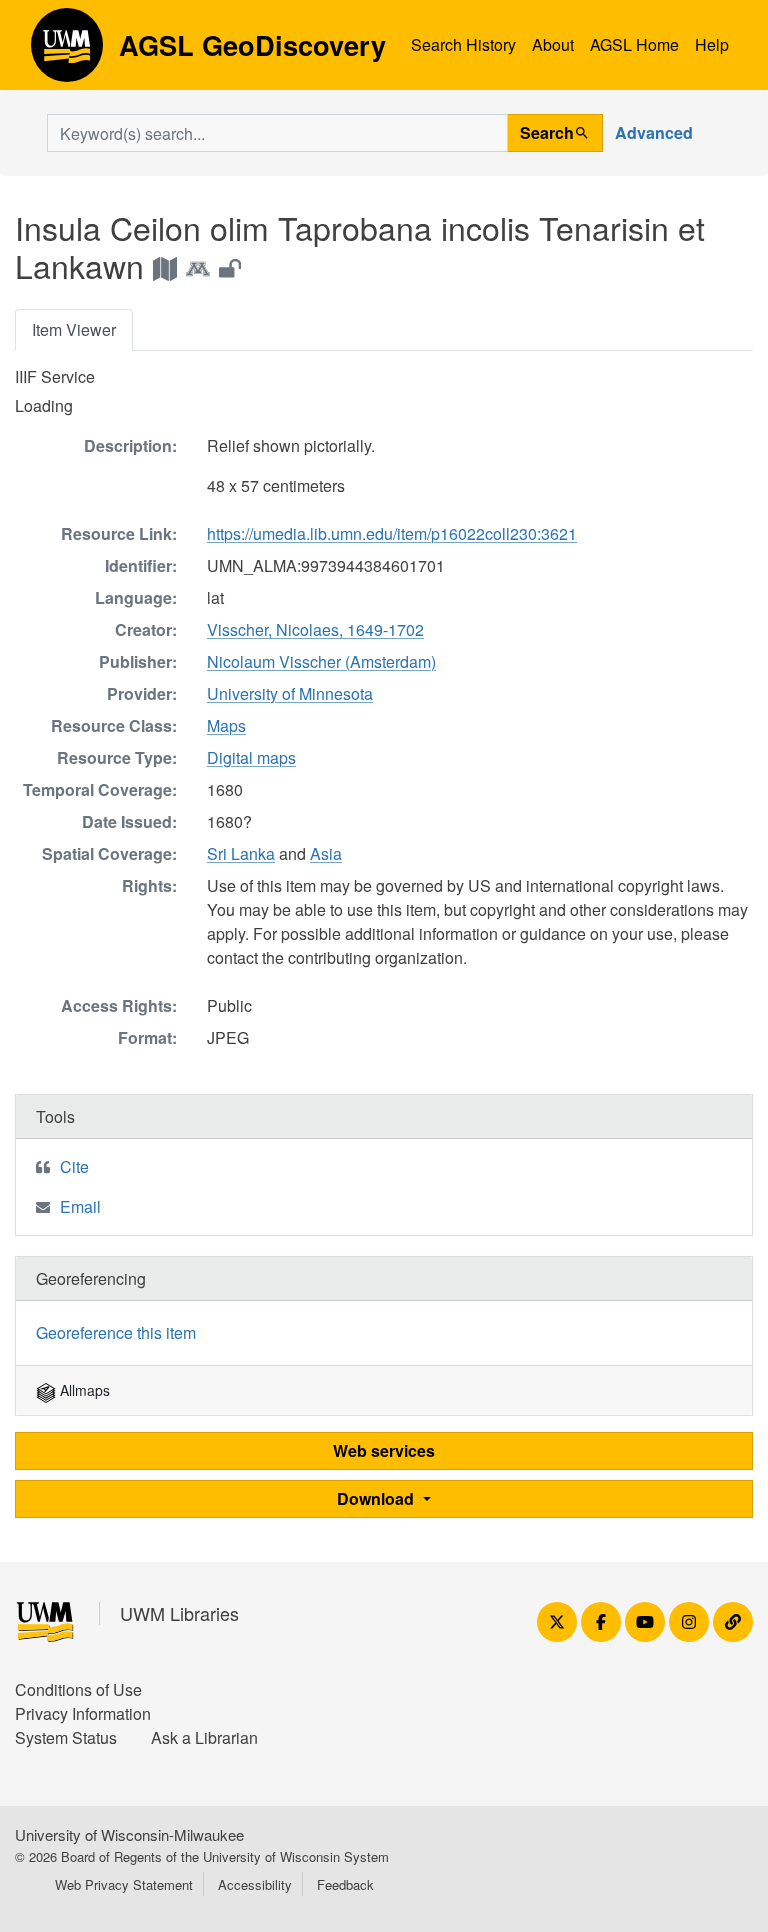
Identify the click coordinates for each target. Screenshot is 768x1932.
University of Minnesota (290, 693)
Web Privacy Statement (124, 1884)
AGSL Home (634, 44)
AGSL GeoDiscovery (67, 52)
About (553, 44)
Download (377, 1498)
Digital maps (251, 757)
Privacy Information (83, 1713)
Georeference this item (116, 1332)
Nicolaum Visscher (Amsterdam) (321, 661)
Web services (384, 1450)
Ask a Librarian (204, 1737)
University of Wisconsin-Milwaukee (129, 1834)
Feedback (345, 1884)
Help (712, 44)
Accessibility (255, 1884)
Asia (326, 853)
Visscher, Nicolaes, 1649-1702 (315, 629)
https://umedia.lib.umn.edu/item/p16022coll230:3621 (392, 533)
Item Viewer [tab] (74, 329)
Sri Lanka (241, 853)
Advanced (654, 132)
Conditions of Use (78, 1689)
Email (80, 1206)
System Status (66, 1737)
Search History (463, 44)
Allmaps (83, 1390)
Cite (74, 1166)
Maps (226, 725)
